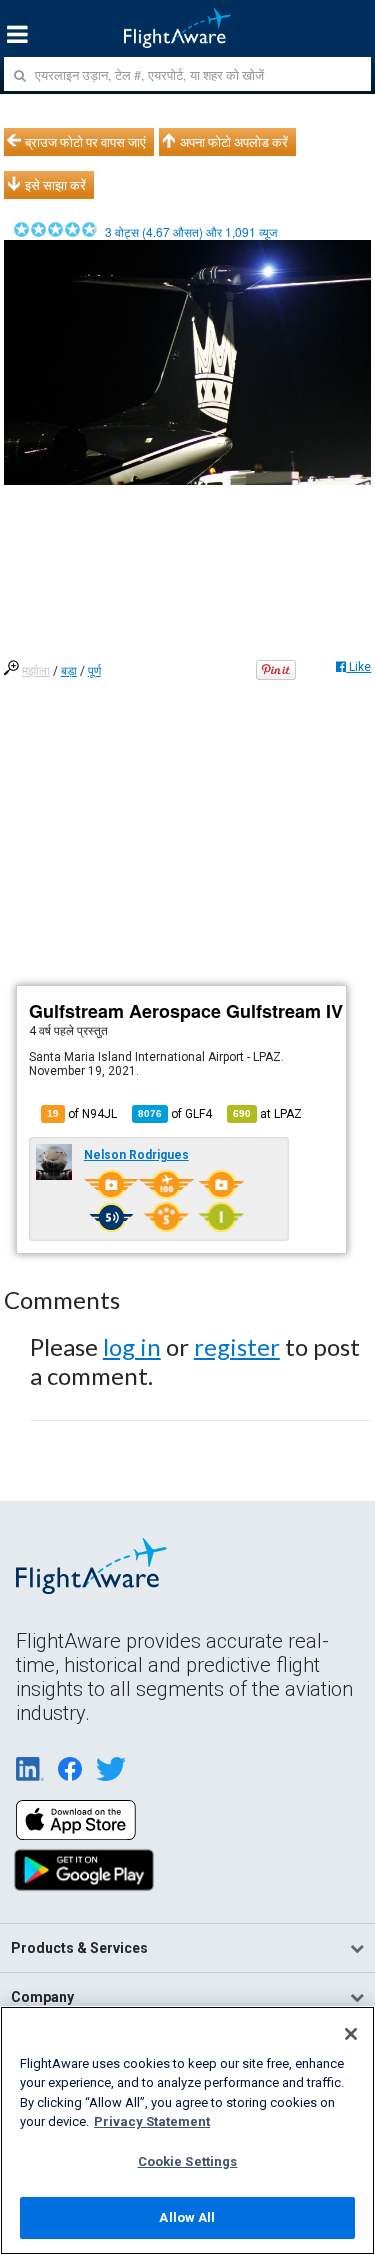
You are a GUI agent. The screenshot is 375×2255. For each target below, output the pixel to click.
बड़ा (69, 671)
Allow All (187, 2217)
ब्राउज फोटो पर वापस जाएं (85, 142)
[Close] (351, 2034)
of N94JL (82, 1114)
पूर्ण (94, 671)
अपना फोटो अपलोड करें (234, 142)
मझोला (36, 671)
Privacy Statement (152, 2121)
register (237, 1346)
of (175, 1114)
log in (132, 1346)
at (267, 1114)
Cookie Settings (188, 2161)
